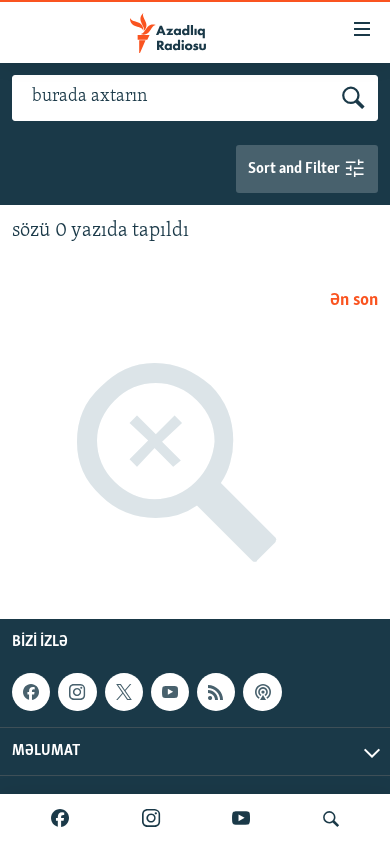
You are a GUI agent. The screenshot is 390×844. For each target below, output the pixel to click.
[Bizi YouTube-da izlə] (241, 819)
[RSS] (216, 692)
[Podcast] (262, 692)
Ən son (354, 301)
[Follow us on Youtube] (170, 692)
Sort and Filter (295, 169)
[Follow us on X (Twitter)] (124, 692)
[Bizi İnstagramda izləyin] (151, 819)
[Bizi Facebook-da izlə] (60, 819)
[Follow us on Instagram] (77, 692)
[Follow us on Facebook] (31, 692)
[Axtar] (331, 819)
